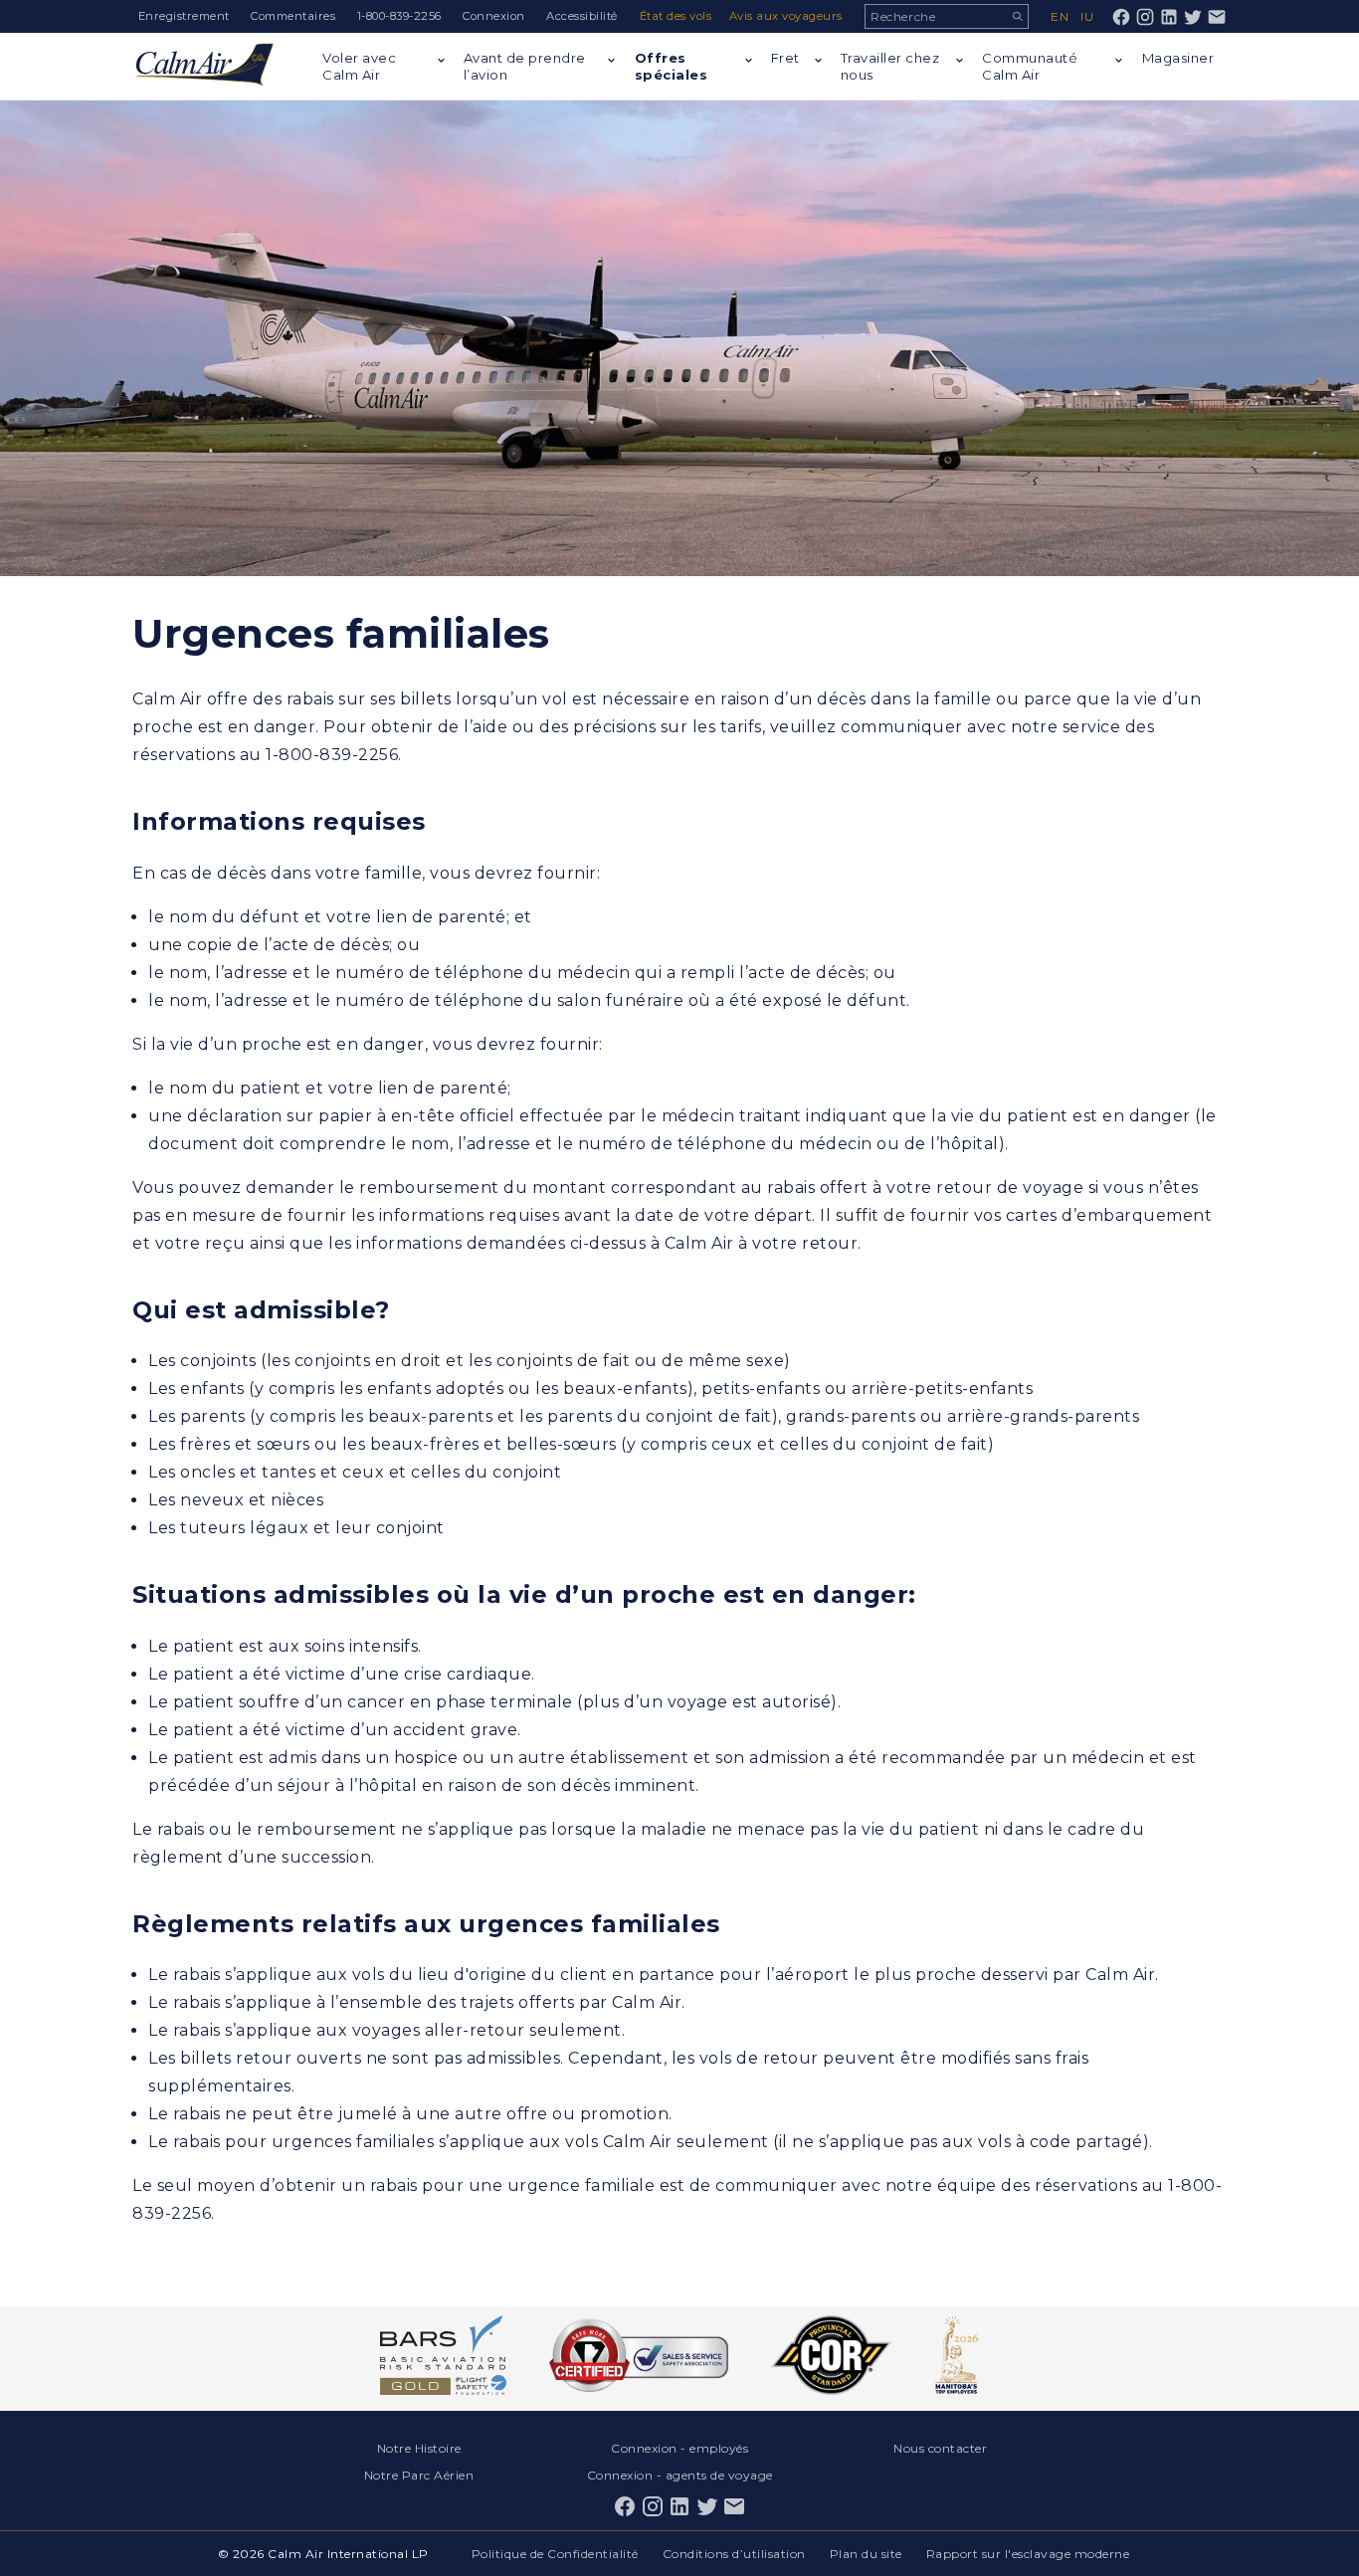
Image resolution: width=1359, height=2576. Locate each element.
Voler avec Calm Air (359, 66)
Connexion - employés (679, 2448)
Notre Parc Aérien (419, 2475)
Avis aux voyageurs (786, 16)
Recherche (1017, 16)
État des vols (676, 16)
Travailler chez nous (890, 66)
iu (1087, 16)
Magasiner (1178, 58)
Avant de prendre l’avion (525, 66)
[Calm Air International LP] (204, 66)
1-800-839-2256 (399, 16)
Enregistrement (184, 16)
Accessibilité (582, 16)
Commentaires (293, 16)
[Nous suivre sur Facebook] (1121, 17)
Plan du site (866, 2554)
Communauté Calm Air (1030, 66)
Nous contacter (940, 2448)
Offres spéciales (672, 66)
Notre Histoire (419, 2448)
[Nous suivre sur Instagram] (1145, 17)
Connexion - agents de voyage (680, 2475)
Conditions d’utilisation (734, 2554)
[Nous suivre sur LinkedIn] (1169, 17)
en (1060, 16)
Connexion (494, 16)
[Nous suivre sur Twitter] (1193, 17)
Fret (785, 58)
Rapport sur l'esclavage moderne (1028, 2554)
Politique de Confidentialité (555, 2554)
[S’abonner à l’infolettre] (1217, 17)
